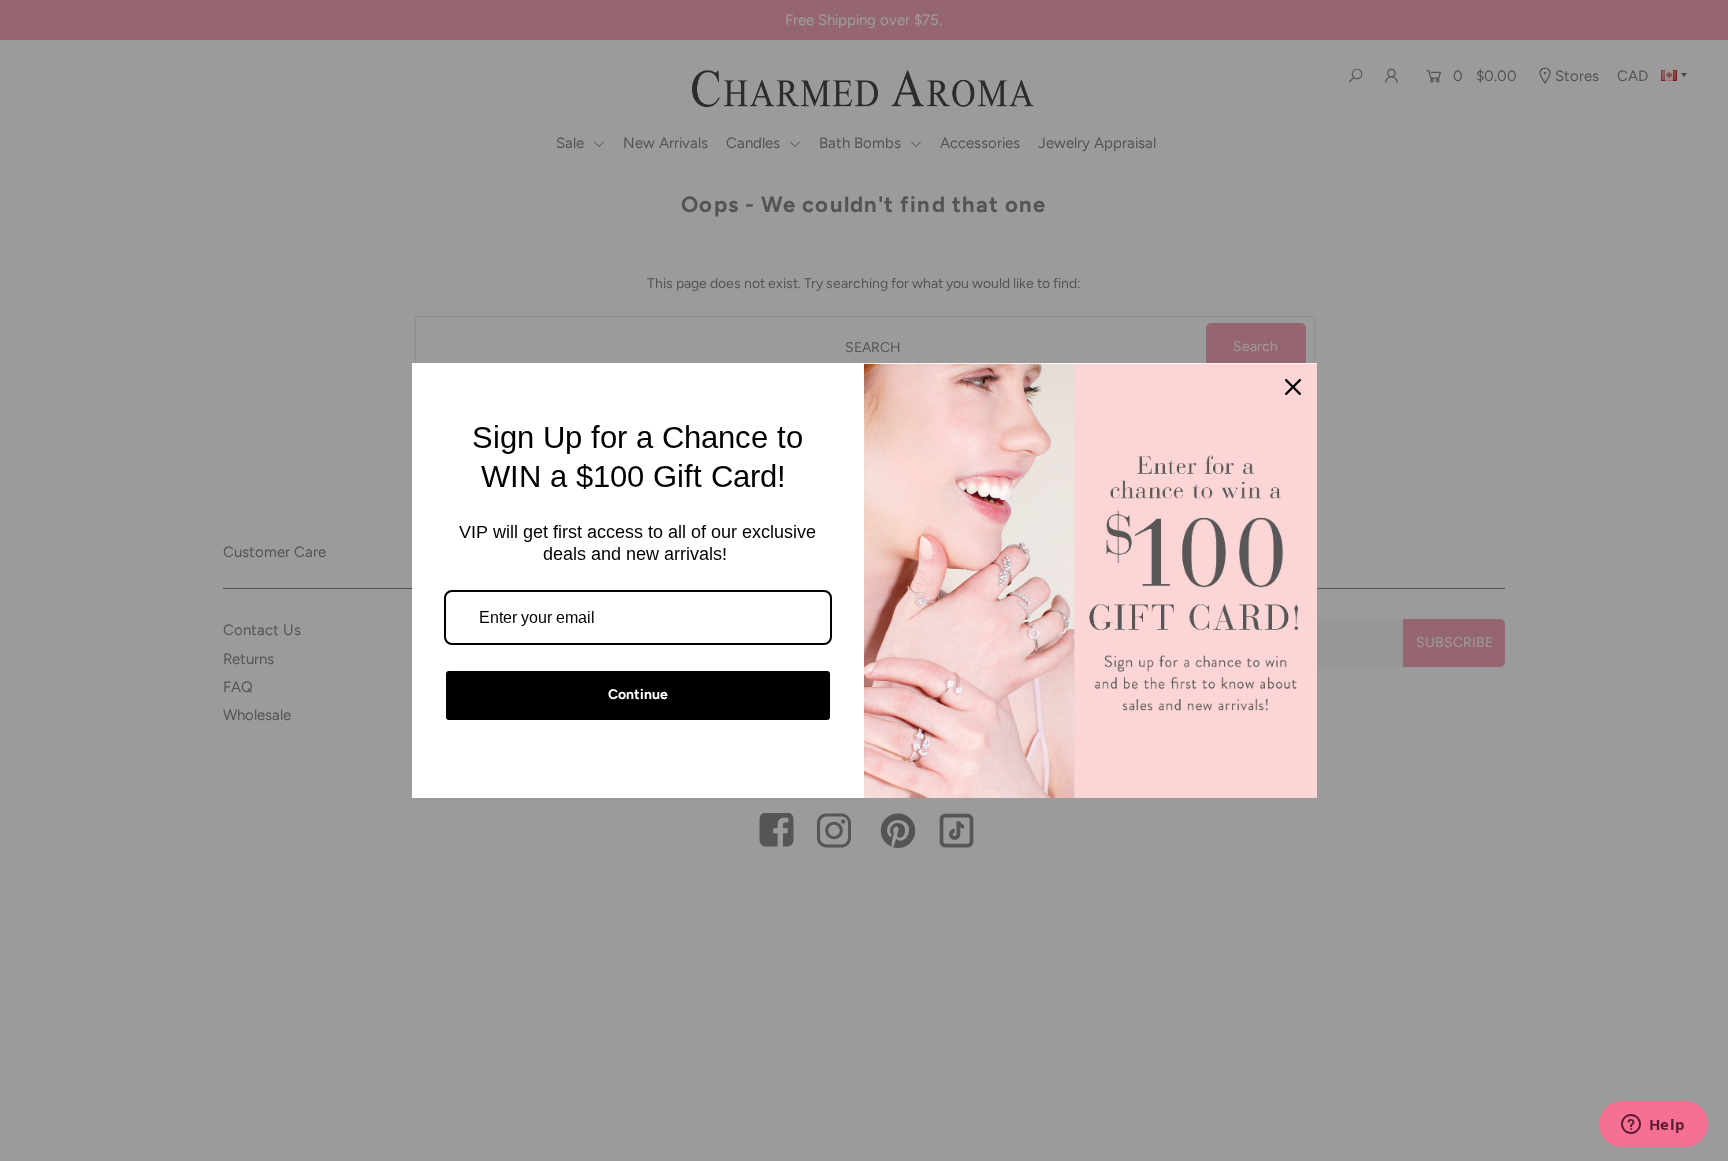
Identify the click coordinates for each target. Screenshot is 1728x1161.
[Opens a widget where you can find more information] (1653, 1126)
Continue (638, 694)
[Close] (1293, 387)
